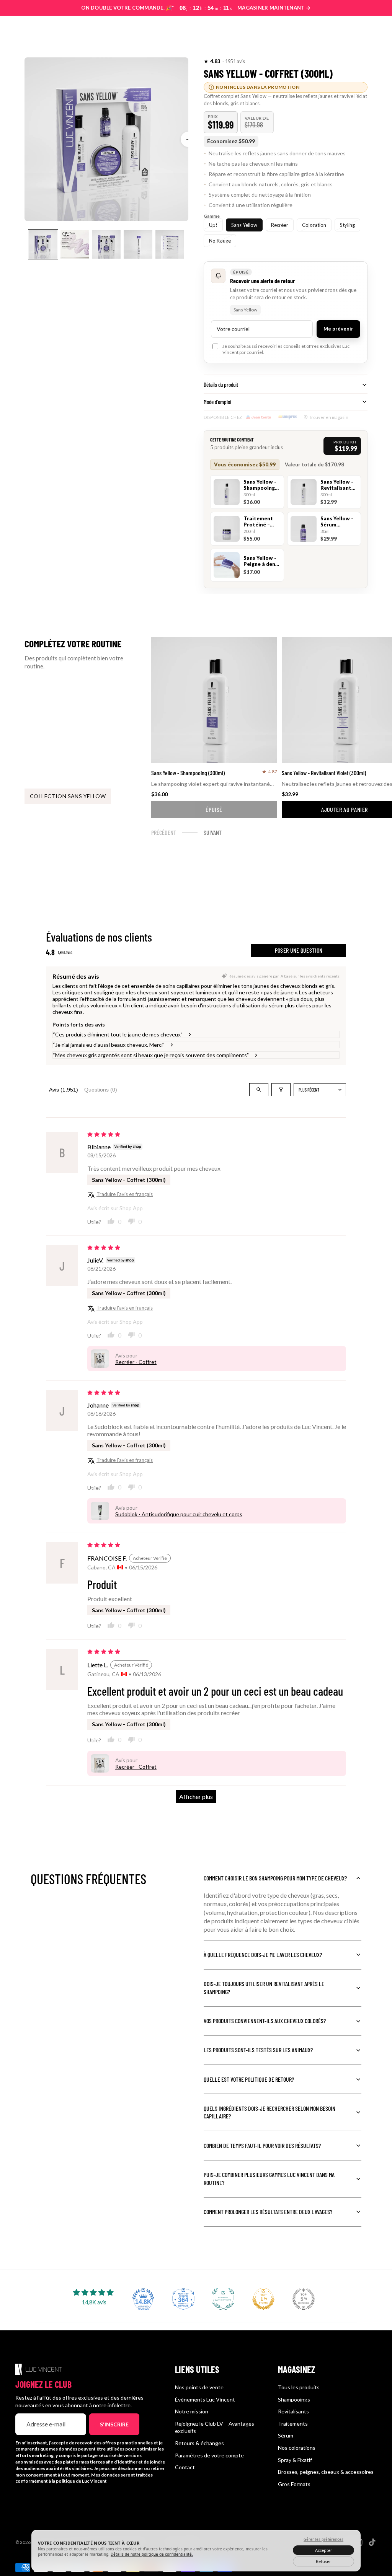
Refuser (323, 2561)
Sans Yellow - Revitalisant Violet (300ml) (324, 773)
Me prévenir (338, 329)
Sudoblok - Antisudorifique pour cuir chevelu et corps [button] (179, 1514)
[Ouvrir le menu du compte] (351, 33)
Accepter (324, 2550)
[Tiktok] (372, 2542)
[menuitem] (232, 33)
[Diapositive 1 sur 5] (43, 244)
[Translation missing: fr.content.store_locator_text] (335, 33)
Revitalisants (293, 2411)
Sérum (286, 2435)
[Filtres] (281, 1090)
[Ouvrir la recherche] (318, 33)
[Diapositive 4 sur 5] (138, 244)
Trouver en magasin (329, 417)
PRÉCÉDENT (164, 832)
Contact (185, 2467)
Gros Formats (294, 2484)
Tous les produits (299, 2387)
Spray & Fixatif (295, 2460)
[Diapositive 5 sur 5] (170, 244)
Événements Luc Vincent (205, 2399)
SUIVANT (213, 832)
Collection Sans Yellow (68, 796)
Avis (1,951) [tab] (64, 1090)
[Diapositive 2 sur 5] (75, 244)
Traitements (293, 2424)
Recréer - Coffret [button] (136, 1362)
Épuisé (214, 809)
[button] (212, 61)
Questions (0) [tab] (101, 1090)
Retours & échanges (199, 2443)
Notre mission (192, 2411)
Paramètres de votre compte (209, 2455)
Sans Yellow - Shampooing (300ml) (188, 773)
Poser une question (299, 950)
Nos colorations (297, 2448)
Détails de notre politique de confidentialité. (152, 2554)
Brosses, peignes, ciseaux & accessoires (326, 2472)
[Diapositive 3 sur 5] (107, 244)
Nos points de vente (199, 2387)
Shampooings (294, 2399)
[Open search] (259, 1090)
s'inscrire (114, 2424)
